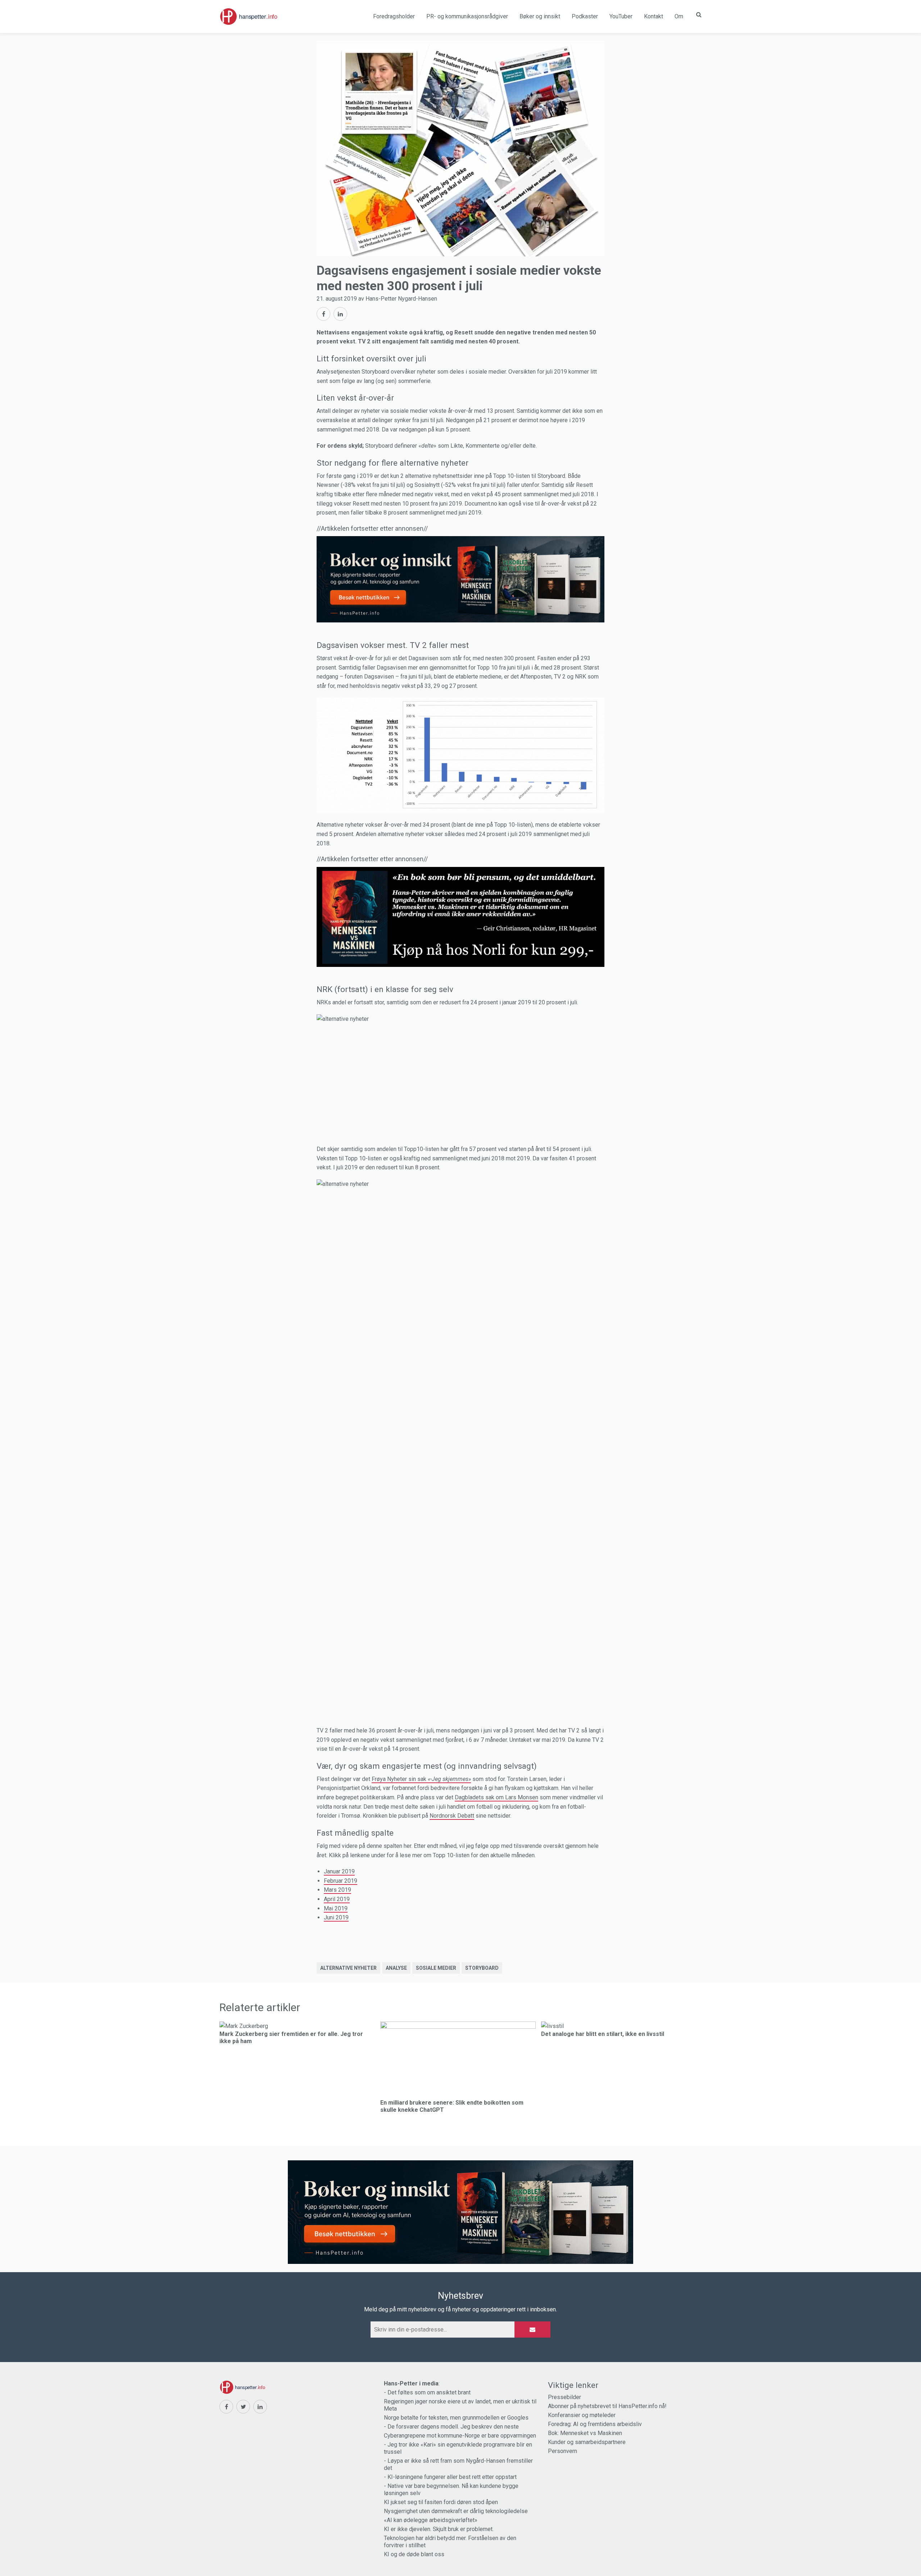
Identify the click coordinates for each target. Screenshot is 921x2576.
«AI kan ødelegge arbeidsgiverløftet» (431, 2520)
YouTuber (621, 16)
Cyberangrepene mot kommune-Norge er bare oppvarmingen (460, 2436)
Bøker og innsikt (540, 16)
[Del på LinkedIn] (340, 314)
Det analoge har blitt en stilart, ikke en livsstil (603, 2034)
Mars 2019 (337, 1890)
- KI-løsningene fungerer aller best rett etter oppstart (450, 2477)
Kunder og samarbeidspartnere (587, 2442)
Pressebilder (564, 2397)
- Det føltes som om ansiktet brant (427, 2392)
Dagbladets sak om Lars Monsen (496, 1797)
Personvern (562, 2451)
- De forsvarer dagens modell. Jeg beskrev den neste (451, 2427)
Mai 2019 (336, 1908)
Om (679, 16)
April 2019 (337, 1899)
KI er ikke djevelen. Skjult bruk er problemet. (439, 2529)
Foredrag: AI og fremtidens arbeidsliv (595, 2424)
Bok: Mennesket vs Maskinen (585, 2433)
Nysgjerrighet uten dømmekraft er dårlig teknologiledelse (456, 2511)
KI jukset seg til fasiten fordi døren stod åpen (441, 2502)
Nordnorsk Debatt (452, 1816)
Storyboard (482, 1968)
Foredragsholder (394, 16)
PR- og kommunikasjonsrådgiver (467, 16)
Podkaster (585, 16)
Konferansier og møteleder (582, 2415)
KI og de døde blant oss (414, 2554)
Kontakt (654, 16)
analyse (396, 1968)
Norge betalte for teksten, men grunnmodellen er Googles (456, 2418)
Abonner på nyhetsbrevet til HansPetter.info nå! (607, 2406)
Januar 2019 (339, 1871)
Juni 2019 (336, 1917)
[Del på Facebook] (323, 314)
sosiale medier (436, 1968)
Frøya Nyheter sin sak (421, 1779)
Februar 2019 (341, 1881)
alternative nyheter (348, 1968)
